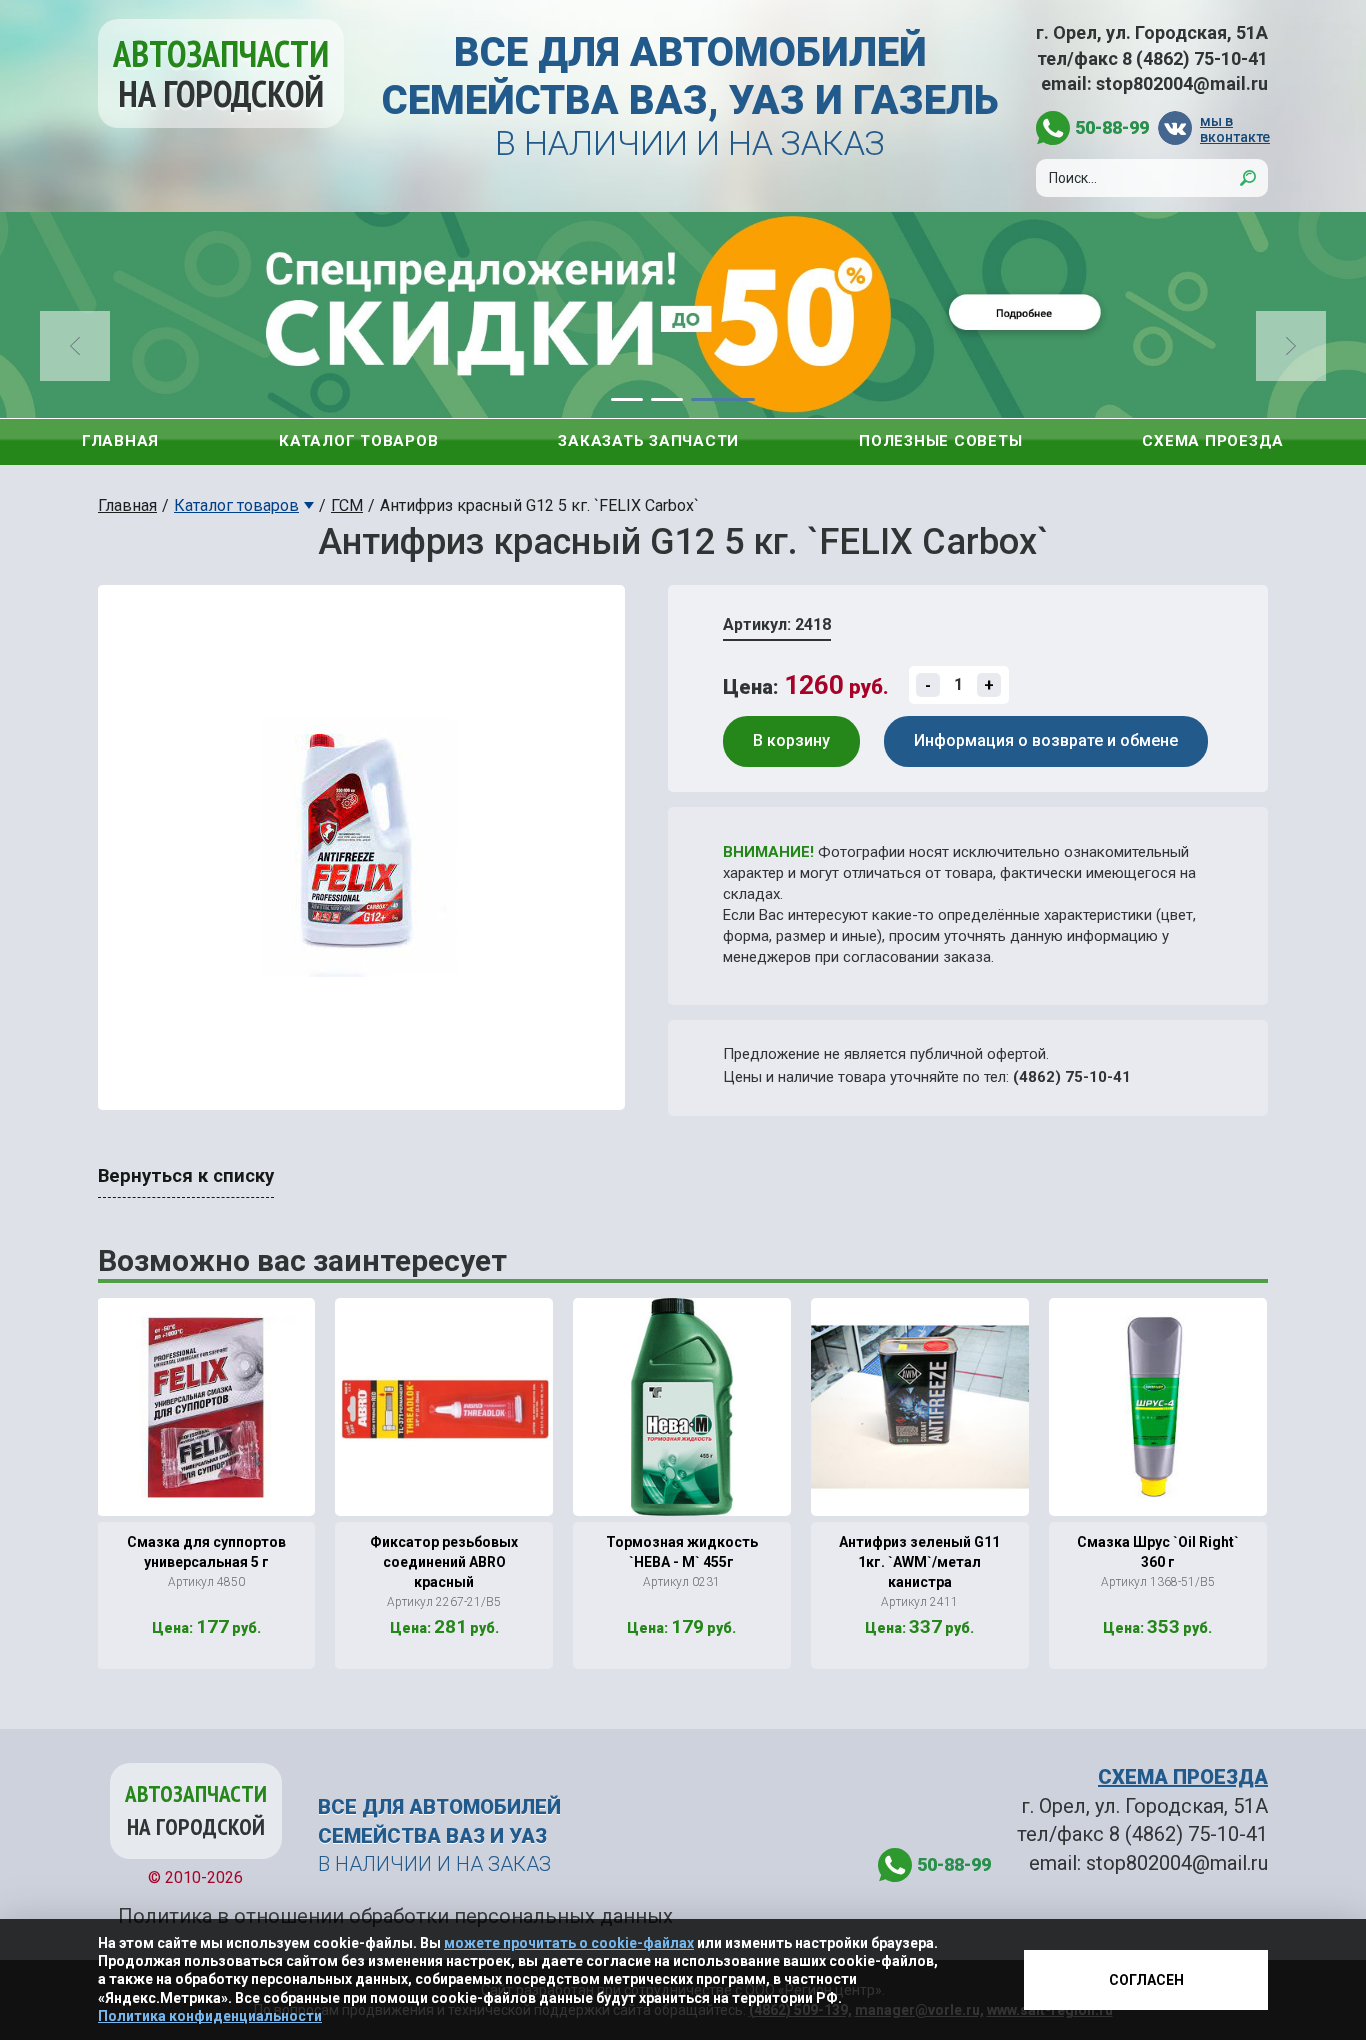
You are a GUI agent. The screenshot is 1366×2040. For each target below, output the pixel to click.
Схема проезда (1213, 441)
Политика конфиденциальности (210, 2016)
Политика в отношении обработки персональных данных (395, 1916)
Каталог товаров (358, 441)
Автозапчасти (221, 73)
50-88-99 (1112, 127)
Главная (120, 441)
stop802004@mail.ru (1182, 83)
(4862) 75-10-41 (1072, 1077)
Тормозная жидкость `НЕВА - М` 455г (682, 1552)
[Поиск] (1248, 178)
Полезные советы (940, 441)
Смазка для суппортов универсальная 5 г (206, 1552)
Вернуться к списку (186, 1176)
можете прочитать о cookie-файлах (569, 1943)
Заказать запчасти (648, 441)
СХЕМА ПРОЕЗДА (1183, 1777)
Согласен (1146, 1980)
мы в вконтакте (1234, 128)
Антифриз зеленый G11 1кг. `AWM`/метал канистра (919, 1562)
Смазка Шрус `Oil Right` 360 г (1158, 1552)
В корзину (791, 740)
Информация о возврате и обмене (1046, 740)
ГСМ (347, 505)
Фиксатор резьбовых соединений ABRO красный (444, 1562)
